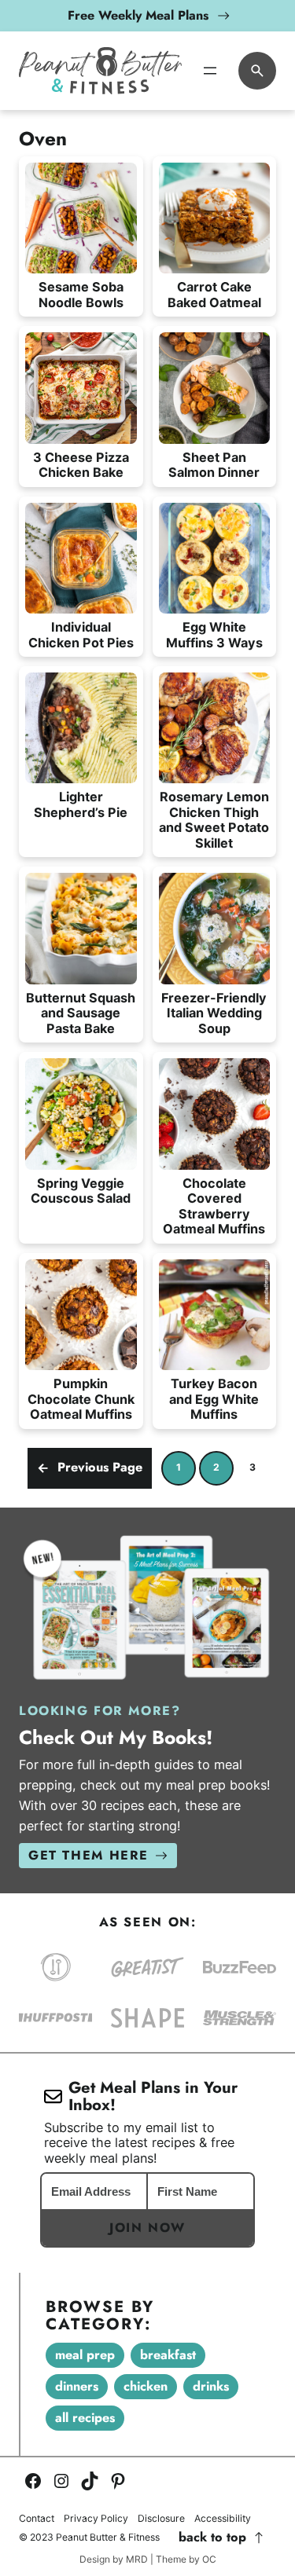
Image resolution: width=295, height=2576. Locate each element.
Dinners (77, 2386)
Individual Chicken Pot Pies (81, 635)
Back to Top (212, 2538)
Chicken (146, 2386)
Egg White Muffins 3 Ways (214, 635)
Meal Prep (85, 2355)
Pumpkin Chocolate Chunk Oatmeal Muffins (81, 1399)
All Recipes (85, 2418)
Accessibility (223, 2519)
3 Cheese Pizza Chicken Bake (81, 465)
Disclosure (161, 2519)
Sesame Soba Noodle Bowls (81, 295)
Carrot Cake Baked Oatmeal (214, 295)
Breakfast (168, 2355)
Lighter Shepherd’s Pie (81, 804)
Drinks (211, 2386)
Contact (37, 2519)
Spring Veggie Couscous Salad (81, 1191)
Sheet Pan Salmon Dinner (214, 465)
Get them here (88, 1855)
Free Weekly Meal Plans (138, 15)
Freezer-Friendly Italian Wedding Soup (214, 1013)
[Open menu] (210, 71)
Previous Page (90, 1467)
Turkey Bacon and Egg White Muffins (214, 1399)
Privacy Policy (96, 2519)
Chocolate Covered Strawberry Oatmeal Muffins (214, 1206)
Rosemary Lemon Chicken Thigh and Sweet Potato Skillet (214, 820)
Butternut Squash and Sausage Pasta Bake (81, 1013)
